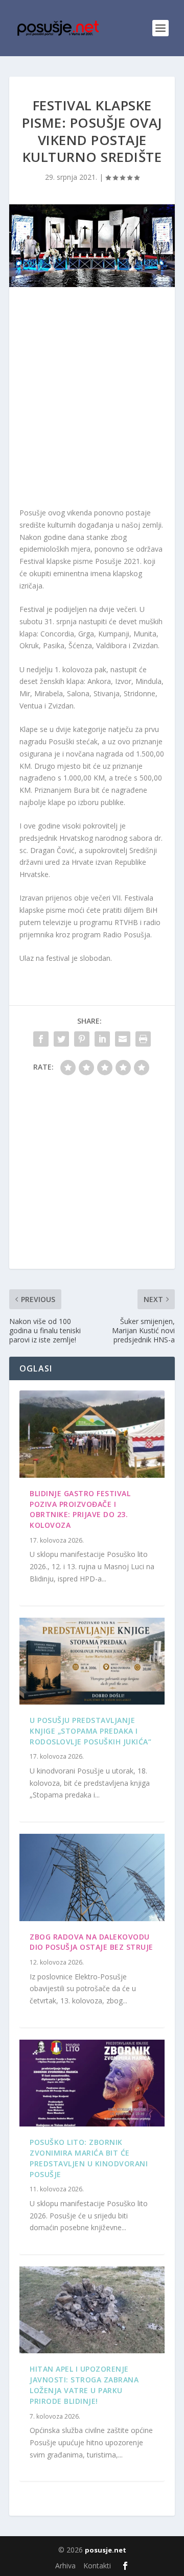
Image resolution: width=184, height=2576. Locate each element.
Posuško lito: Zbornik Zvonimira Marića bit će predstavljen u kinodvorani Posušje (89, 2158)
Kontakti (97, 2566)
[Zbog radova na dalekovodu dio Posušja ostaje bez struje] (92, 1877)
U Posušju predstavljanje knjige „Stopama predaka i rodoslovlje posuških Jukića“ (90, 1731)
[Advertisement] (92, 399)
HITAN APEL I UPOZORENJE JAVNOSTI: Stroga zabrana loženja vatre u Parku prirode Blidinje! (84, 2385)
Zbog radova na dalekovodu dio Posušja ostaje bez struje (91, 1942)
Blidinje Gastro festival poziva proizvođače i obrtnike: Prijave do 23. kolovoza (80, 1509)
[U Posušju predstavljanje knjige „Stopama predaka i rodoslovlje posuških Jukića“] (92, 1661)
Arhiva (65, 2566)
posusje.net (106, 2550)
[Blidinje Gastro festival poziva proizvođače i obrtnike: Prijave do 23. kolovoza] (92, 1434)
